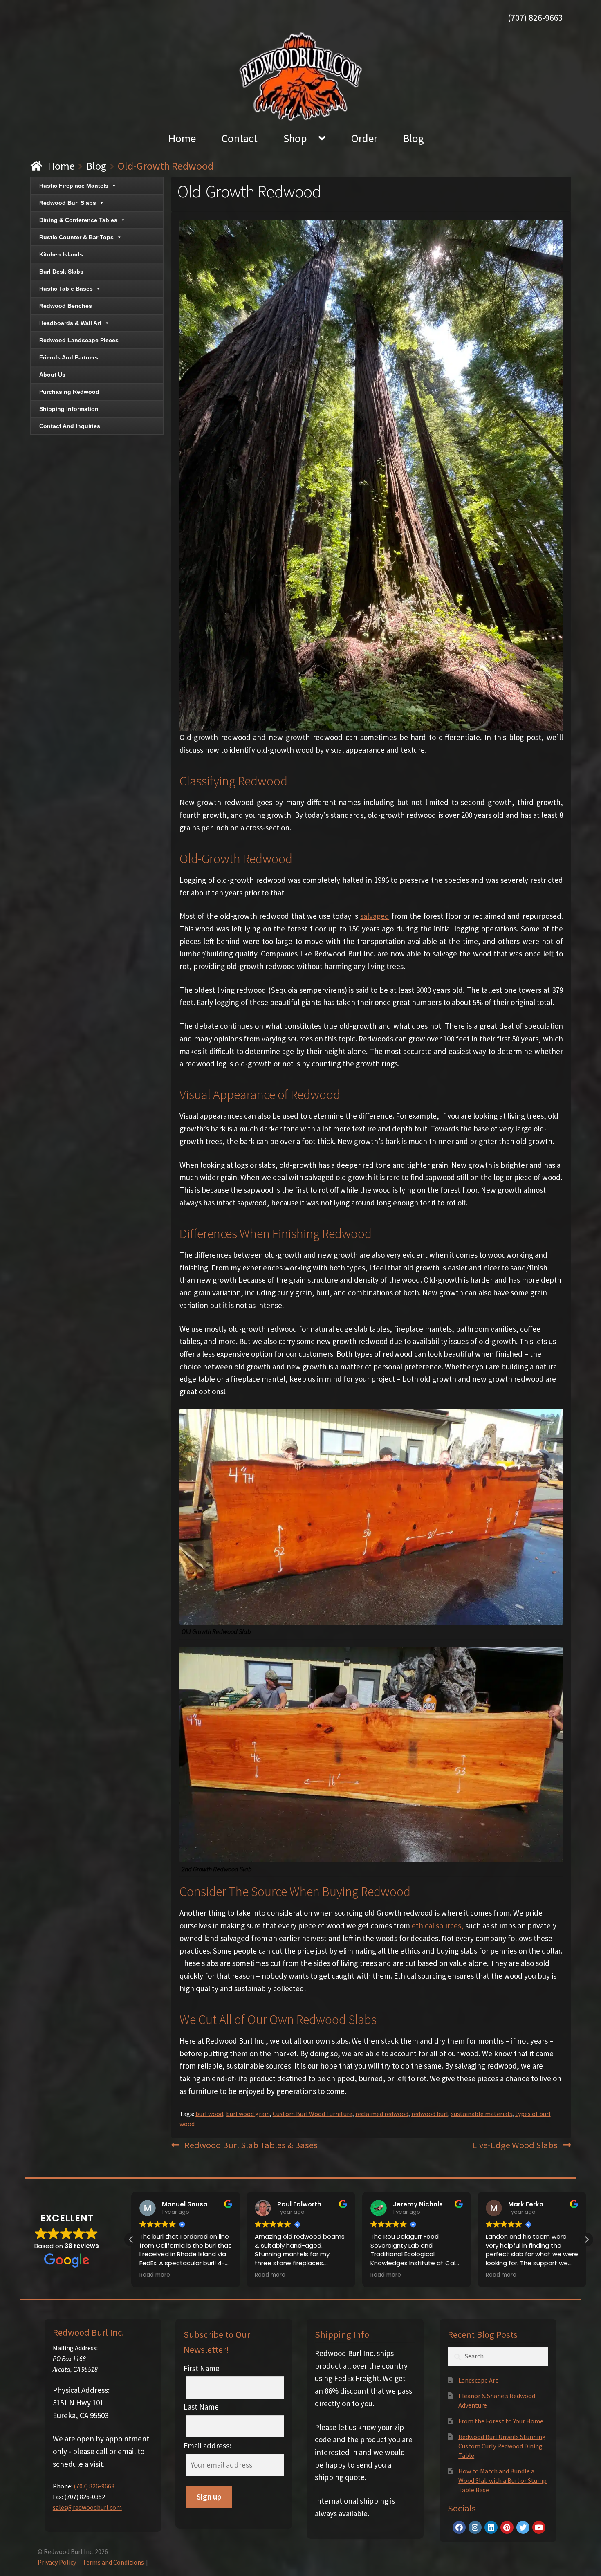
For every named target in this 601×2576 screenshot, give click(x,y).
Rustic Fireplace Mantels (74, 186)
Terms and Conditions (113, 2562)
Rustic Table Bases (66, 289)
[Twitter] (523, 2527)
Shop (295, 138)
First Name (202, 2368)
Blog (414, 138)
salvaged (375, 916)
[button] (586, 2239)
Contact (240, 138)
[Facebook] (459, 2527)
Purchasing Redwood (69, 392)
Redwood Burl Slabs (68, 203)
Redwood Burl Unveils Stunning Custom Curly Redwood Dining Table (502, 2446)
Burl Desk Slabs (61, 272)
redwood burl (430, 2114)
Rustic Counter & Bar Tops (76, 237)
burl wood (209, 2114)
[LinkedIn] (491, 2527)
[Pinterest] (507, 2527)
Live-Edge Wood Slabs (515, 2146)
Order (364, 138)
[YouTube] (539, 2527)
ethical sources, (438, 1925)
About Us (52, 375)
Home (182, 138)
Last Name (201, 2407)
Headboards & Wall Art (70, 323)
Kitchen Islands (61, 254)
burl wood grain (248, 2114)
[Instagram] (475, 2527)
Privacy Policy (57, 2562)
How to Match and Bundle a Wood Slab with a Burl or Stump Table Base (502, 2480)
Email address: (207, 2446)
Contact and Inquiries (70, 426)
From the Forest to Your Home (501, 2421)
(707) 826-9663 (535, 18)
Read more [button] (155, 2275)
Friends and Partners (69, 357)
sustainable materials (482, 2114)
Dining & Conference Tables (78, 220)
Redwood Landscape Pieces (79, 340)
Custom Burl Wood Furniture (313, 2114)
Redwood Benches (66, 306)
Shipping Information (69, 409)
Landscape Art (478, 2380)
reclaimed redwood (382, 2114)
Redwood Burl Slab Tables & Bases (251, 2146)
